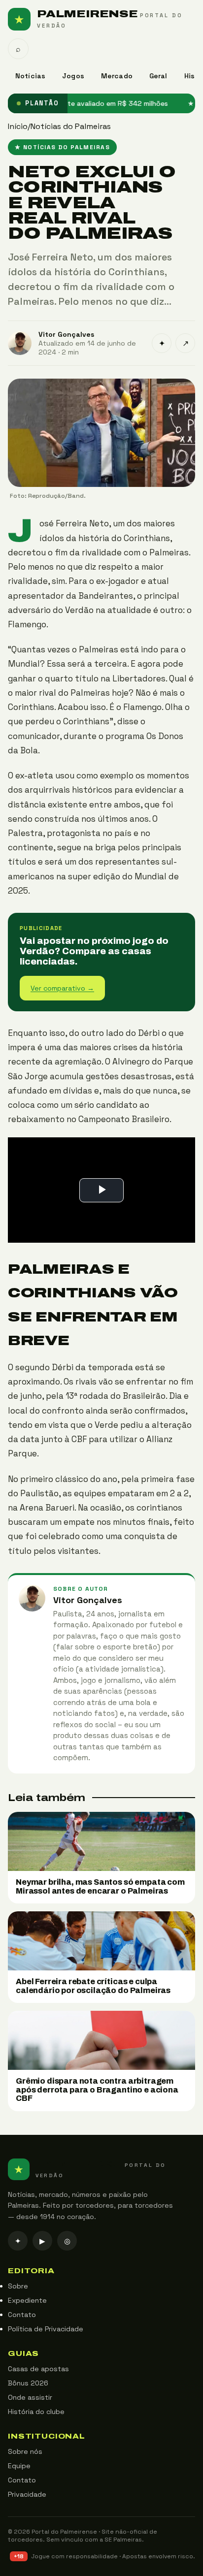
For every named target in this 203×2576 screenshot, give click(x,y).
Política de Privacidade (46, 2329)
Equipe (19, 2466)
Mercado (117, 76)
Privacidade (27, 2494)
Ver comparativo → (62, 988)
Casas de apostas (38, 2369)
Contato (22, 2315)
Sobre (18, 2286)
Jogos (73, 76)
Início (18, 126)
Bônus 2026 (28, 2383)
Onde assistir (30, 2397)
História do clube (36, 2412)
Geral (158, 76)
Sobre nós (25, 2451)
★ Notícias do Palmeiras (62, 147)
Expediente (27, 2300)
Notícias (30, 76)
